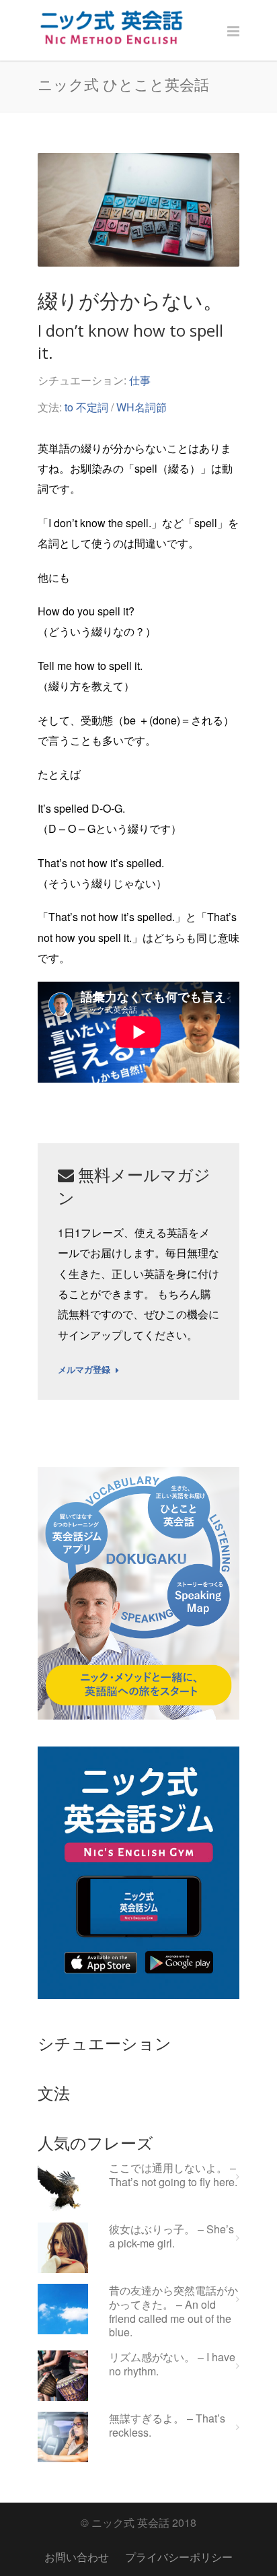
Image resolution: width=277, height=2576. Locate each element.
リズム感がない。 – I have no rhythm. (172, 2365)
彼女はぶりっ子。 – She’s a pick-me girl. (171, 2237)
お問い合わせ (77, 2557)
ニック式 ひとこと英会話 (123, 84)
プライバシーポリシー (179, 2557)
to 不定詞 (86, 407)
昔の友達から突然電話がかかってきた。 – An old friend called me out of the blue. (173, 2312)
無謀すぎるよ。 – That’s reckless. (167, 2426)
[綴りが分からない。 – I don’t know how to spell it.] (138, 210)
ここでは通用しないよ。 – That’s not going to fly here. (173, 2175)
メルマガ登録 (84, 1370)
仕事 (140, 380)
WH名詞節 (142, 407)
